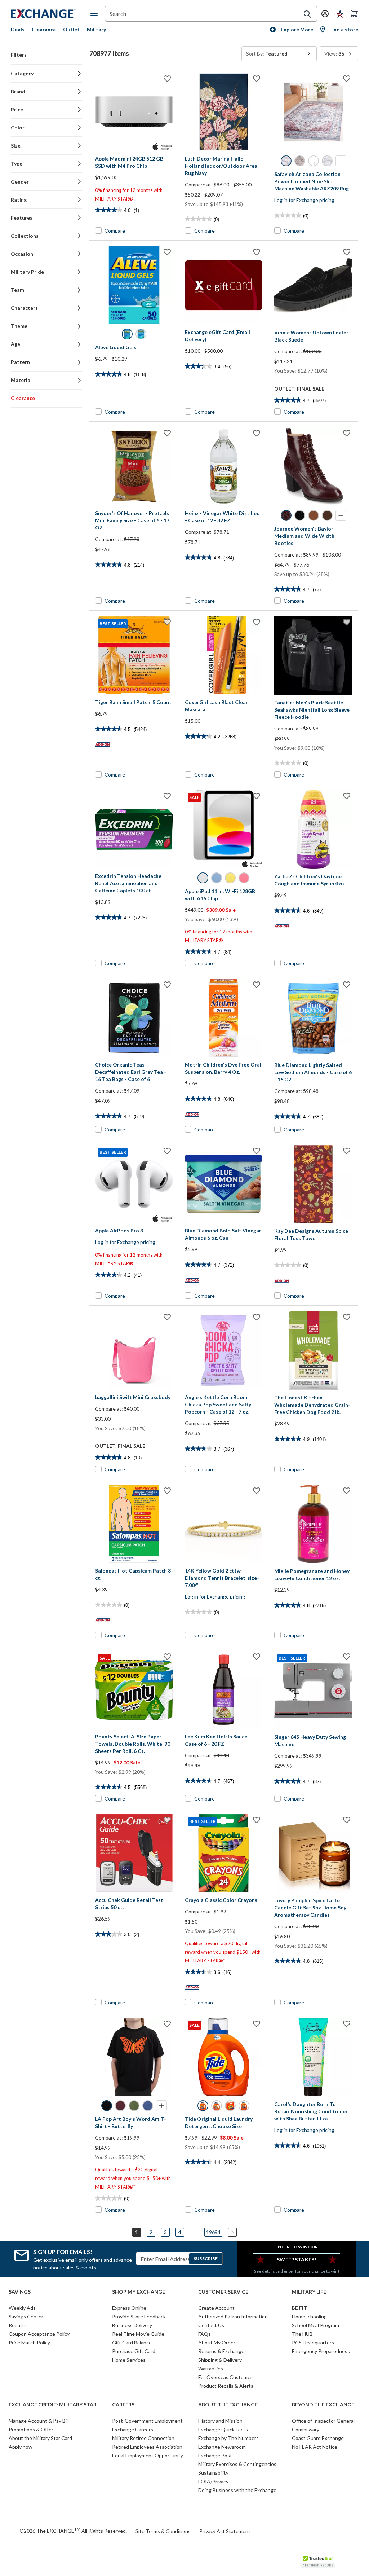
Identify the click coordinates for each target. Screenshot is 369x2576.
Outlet (71, 29)
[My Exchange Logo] (51, 14)
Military (96, 29)
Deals (18, 29)
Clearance (44, 29)
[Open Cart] (354, 14)
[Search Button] (307, 14)
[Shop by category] (95, 14)
